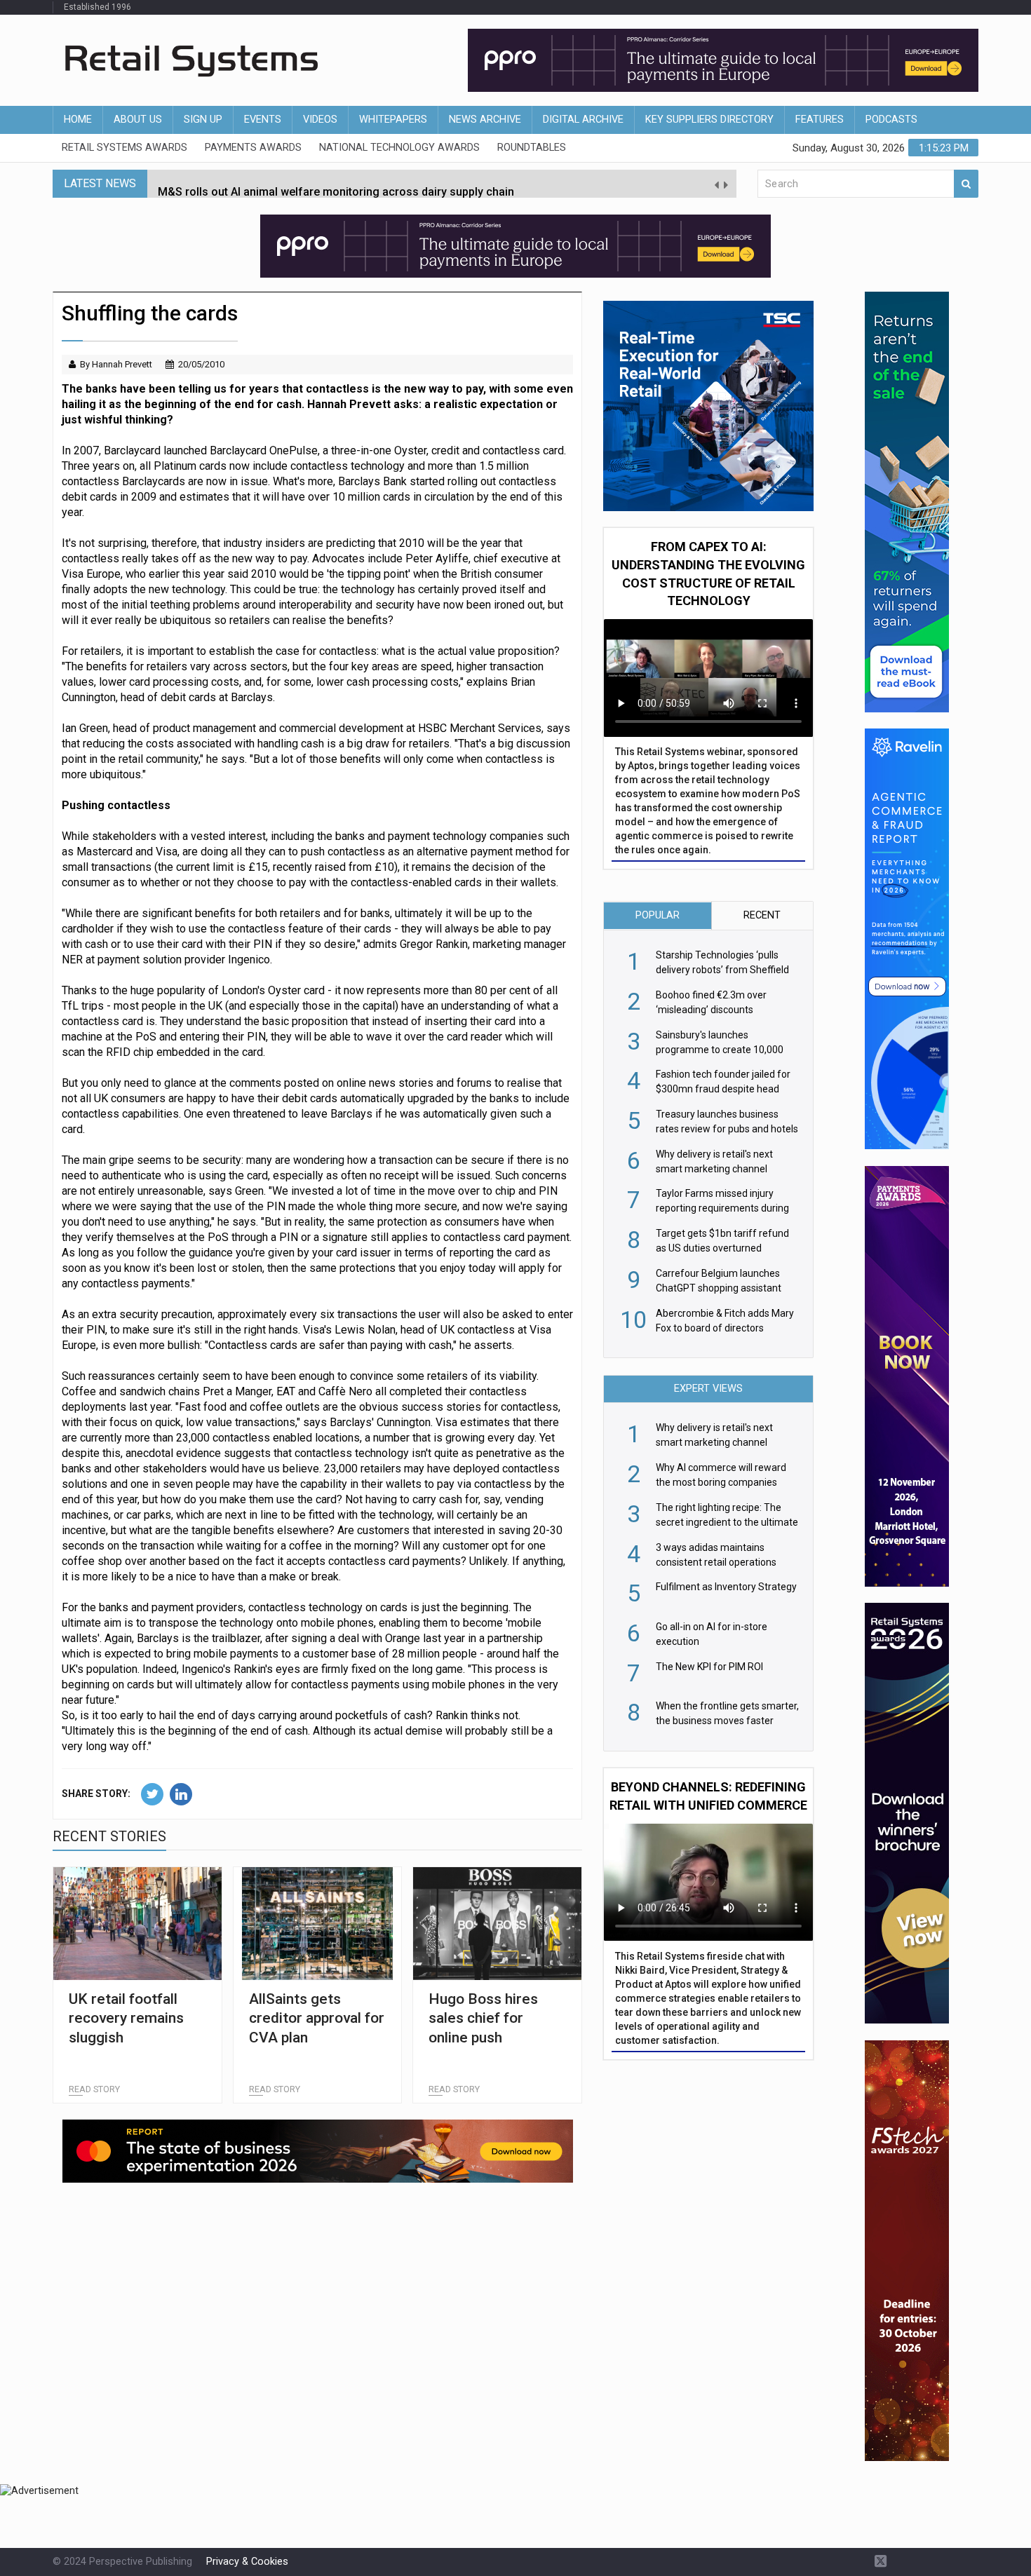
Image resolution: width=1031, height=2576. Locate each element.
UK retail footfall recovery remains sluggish (126, 2018)
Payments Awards (253, 148)
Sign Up (203, 120)
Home (78, 120)
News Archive (485, 120)
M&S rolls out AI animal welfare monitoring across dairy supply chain (336, 183)
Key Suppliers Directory (709, 120)
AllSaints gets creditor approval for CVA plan (317, 2018)
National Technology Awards (399, 148)
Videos (320, 120)
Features (820, 120)
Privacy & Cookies (247, 2562)
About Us (138, 120)
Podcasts (891, 120)
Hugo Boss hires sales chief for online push (483, 2018)
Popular (658, 915)
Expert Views (708, 1389)
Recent (762, 915)
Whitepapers (393, 120)
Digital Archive (583, 120)
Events (263, 120)
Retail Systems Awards (124, 148)
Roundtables (532, 148)
